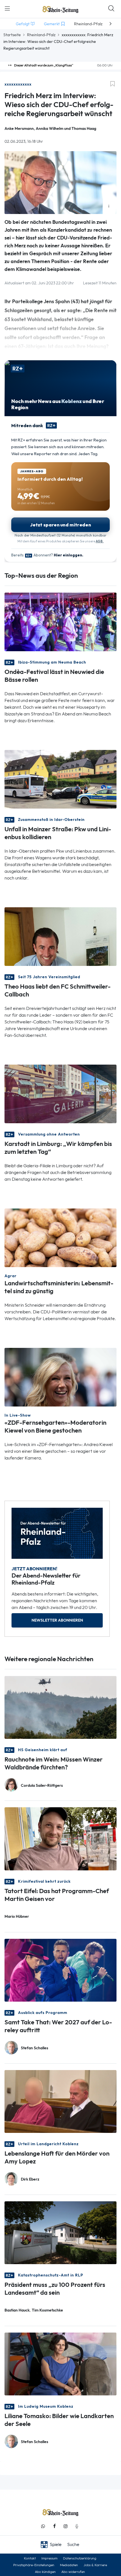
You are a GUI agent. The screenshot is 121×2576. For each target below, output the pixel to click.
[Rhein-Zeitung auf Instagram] (66, 2526)
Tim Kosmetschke (47, 2310)
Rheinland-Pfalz (41, 35)
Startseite (12, 35)
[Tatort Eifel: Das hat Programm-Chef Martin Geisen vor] (60, 1838)
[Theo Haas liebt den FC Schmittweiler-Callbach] (60, 936)
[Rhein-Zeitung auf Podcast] (77, 2526)
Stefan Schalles (34, 2048)
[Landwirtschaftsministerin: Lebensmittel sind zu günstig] (60, 1237)
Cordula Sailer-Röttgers (42, 1786)
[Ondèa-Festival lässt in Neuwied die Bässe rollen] (60, 621)
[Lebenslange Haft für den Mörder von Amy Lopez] (60, 2101)
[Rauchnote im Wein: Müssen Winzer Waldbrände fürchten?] (60, 1707)
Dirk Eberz (30, 2179)
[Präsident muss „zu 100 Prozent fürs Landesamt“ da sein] (60, 2232)
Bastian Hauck (17, 2310)
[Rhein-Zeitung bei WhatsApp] (43, 2526)
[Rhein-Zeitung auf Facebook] (54, 2526)
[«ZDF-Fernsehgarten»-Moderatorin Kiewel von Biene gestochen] (60, 1377)
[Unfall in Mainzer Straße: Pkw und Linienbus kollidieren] (60, 779)
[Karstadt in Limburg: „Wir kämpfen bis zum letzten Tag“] (60, 1093)
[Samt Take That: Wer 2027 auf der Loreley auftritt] (60, 1970)
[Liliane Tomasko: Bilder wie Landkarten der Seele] (60, 2363)
